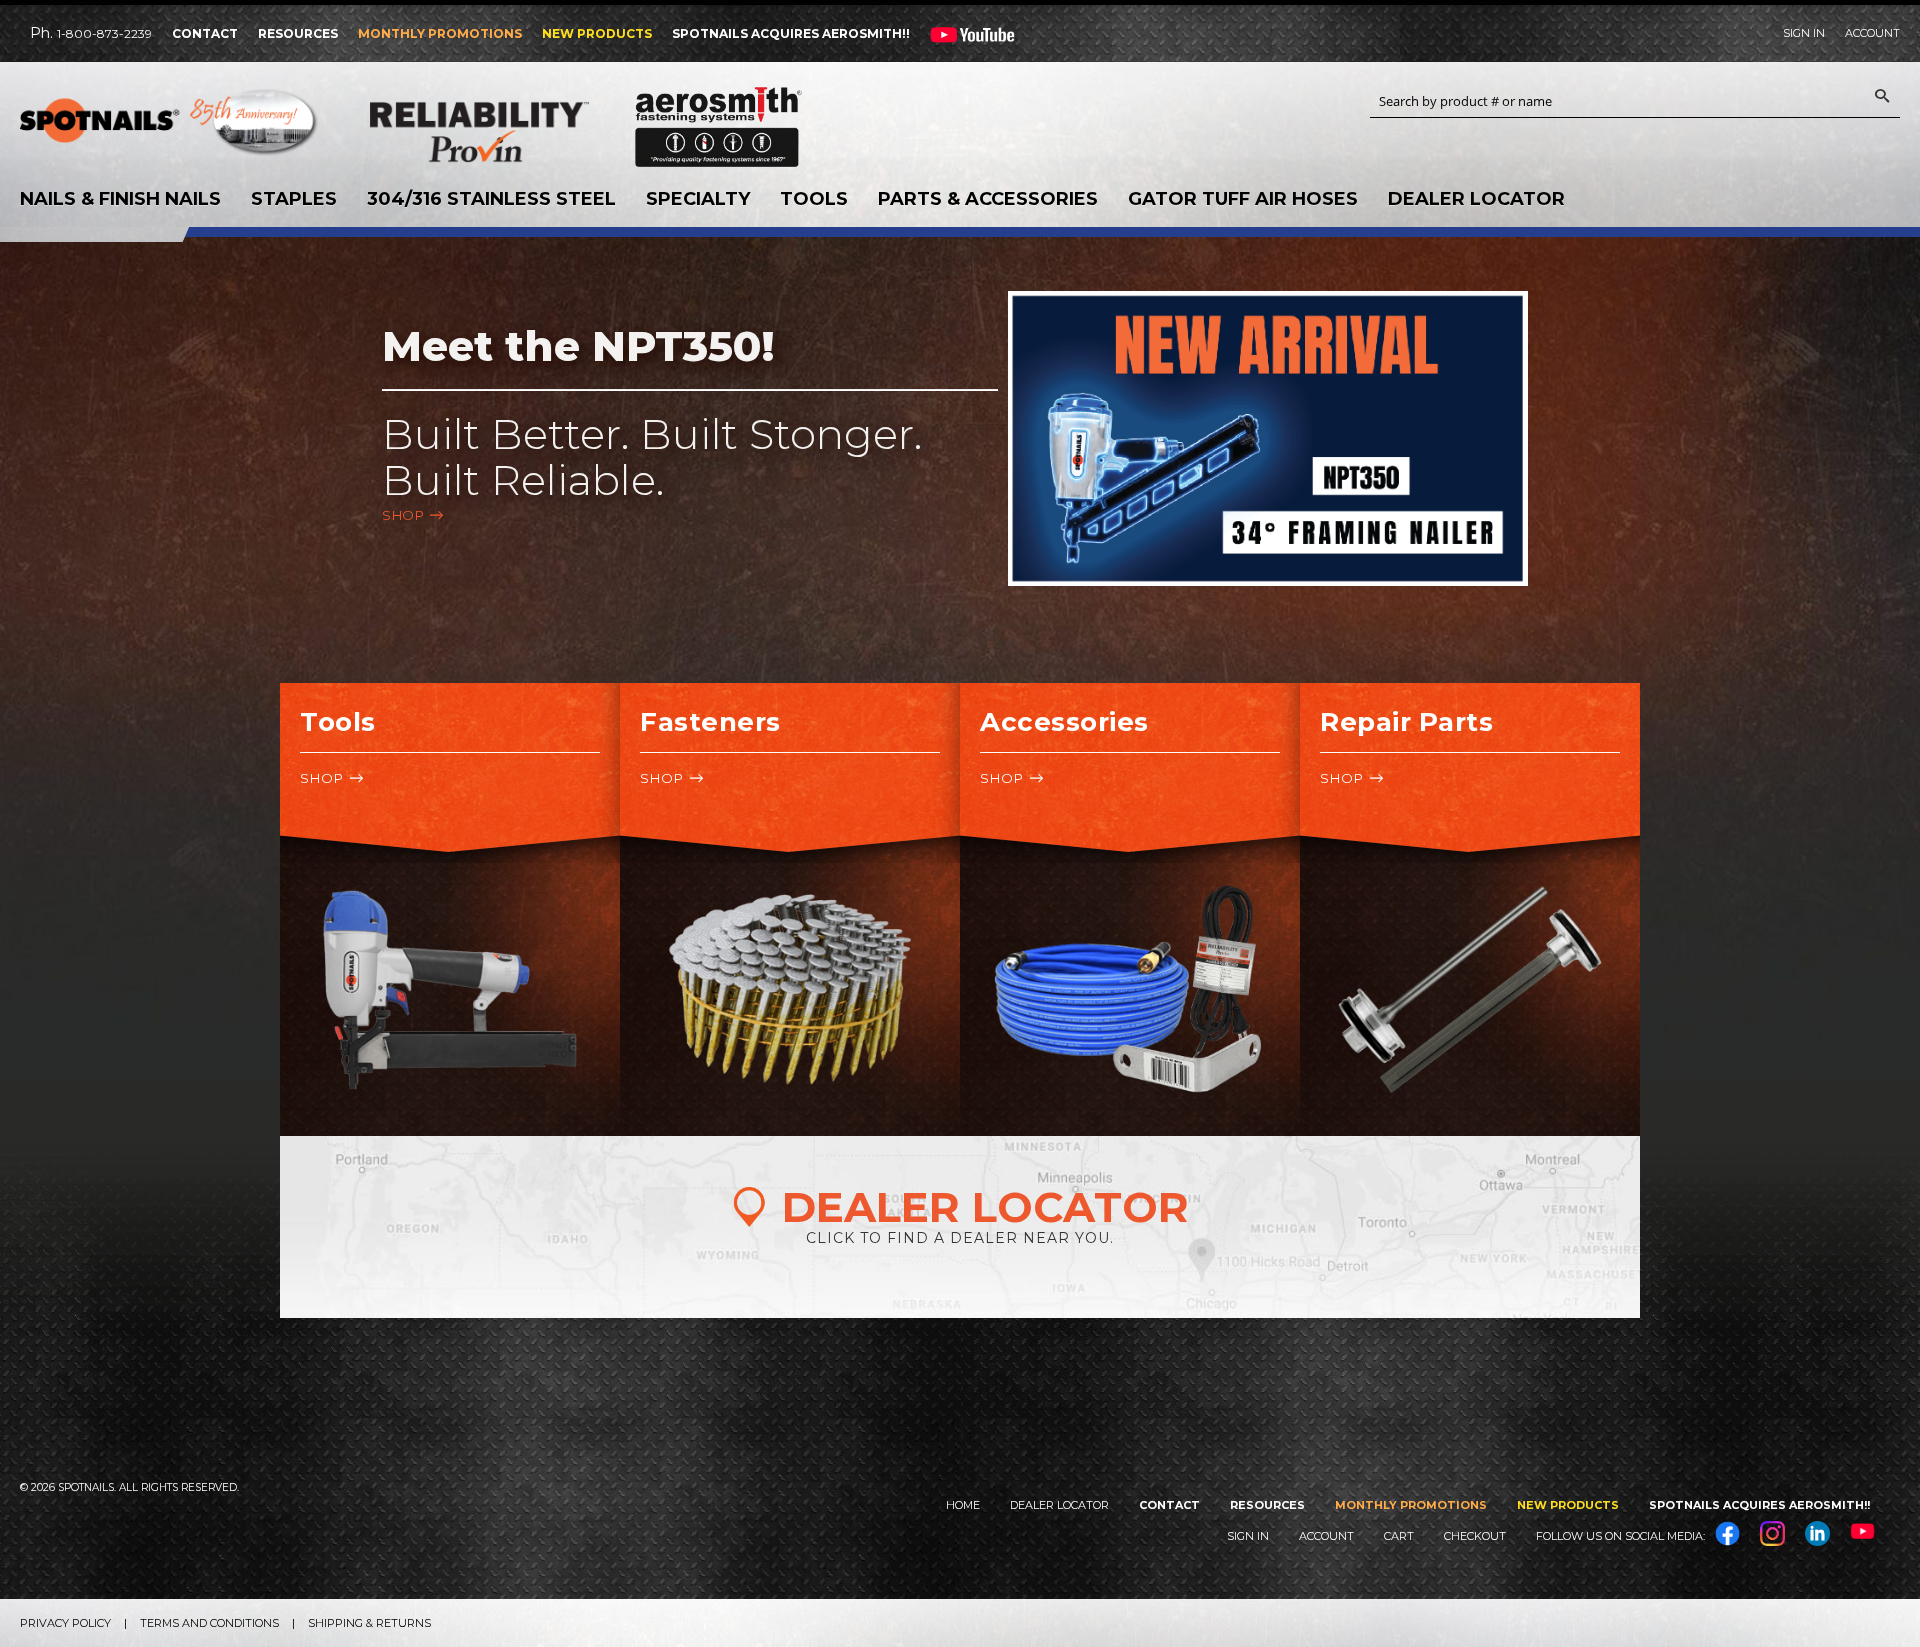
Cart (1399, 1536)
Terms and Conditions (209, 1623)
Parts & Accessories (988, 199)
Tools (814, 199)
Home (963, 1505)
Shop (403, 515)
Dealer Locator (1476, 199)
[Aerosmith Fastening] (718, 119)
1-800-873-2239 (104, 33)
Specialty (698, 199)
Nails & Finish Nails (120, 199)
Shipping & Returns (369, 1623)
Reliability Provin (520, 131)
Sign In (1804, 33)
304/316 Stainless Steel (491, 199)
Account (1872, 33)
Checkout (1475, 1536)
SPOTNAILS (170, 127)
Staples (294, 199)
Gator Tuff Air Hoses (1243, 199)
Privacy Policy (65, 1623)
